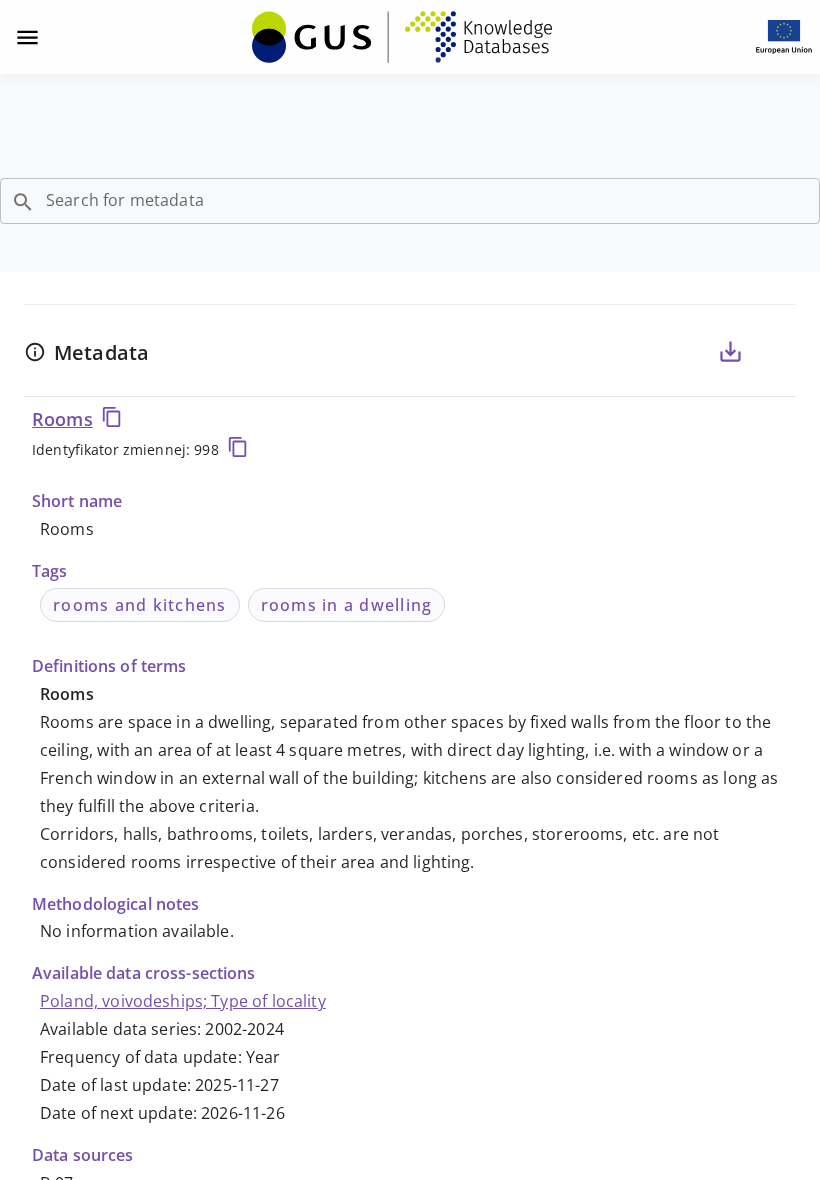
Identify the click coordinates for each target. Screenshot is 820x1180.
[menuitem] (402, 35)
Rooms (62, 419)
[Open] (23, 202)
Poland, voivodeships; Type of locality (183, 1001)
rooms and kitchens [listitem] (140, 605)
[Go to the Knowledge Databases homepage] (402, 37)
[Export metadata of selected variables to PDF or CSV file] (730, 352)
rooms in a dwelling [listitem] (347, 605)
